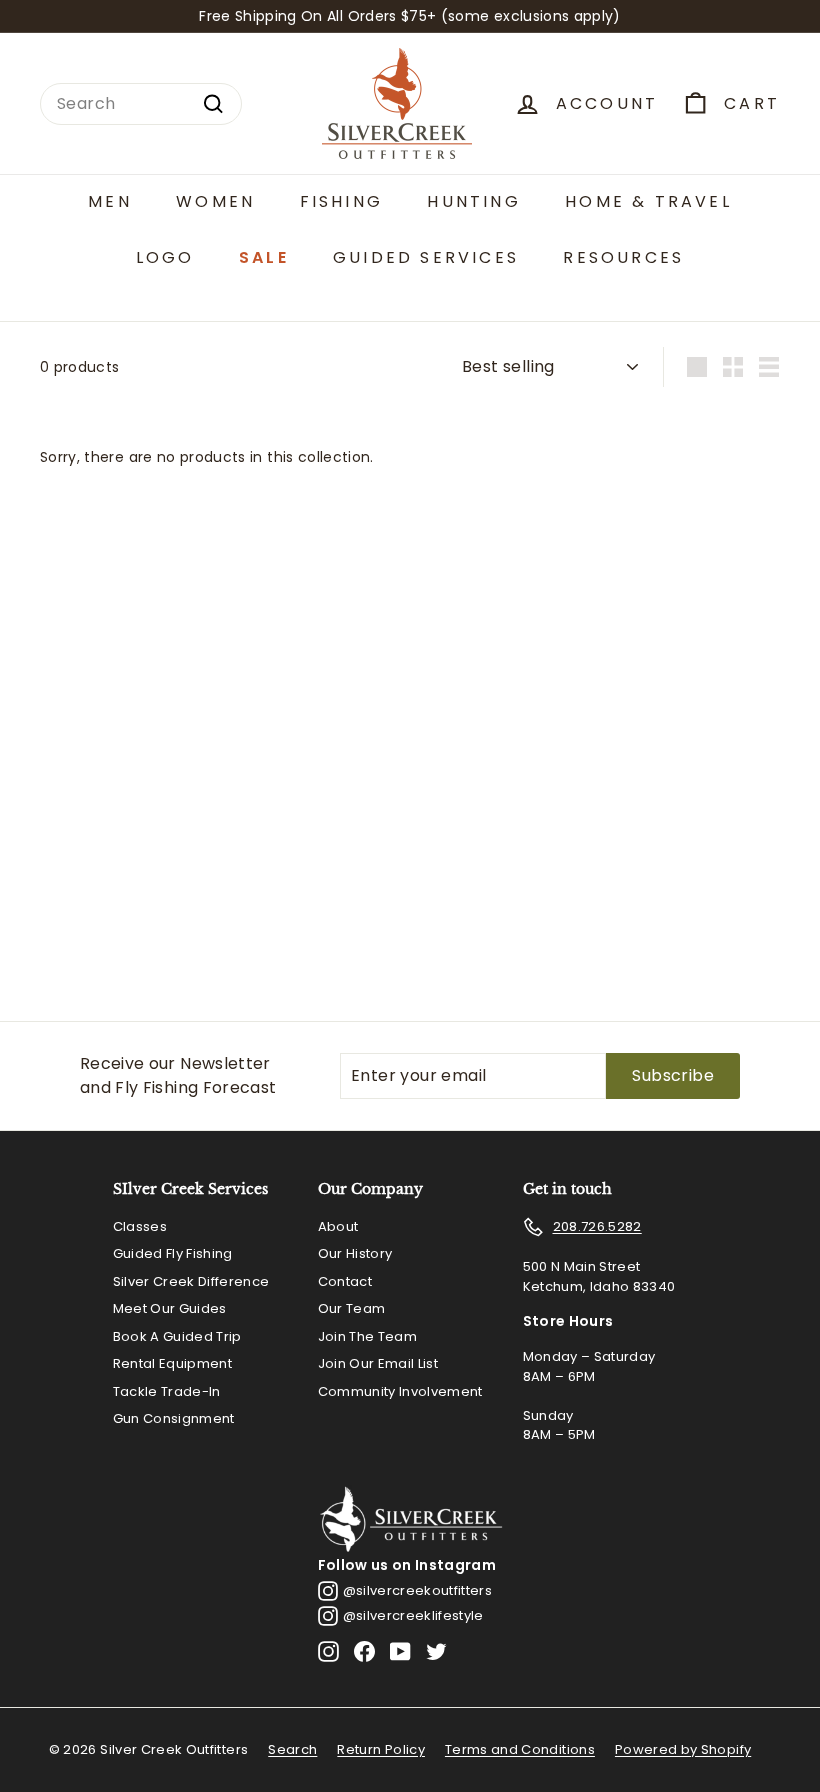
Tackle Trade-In (167, 1391)
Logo (165, 257)
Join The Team (368, 1336)
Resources (623, 257)
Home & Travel (648, 201)
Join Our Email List (378, 1363)
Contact (345, 1281)
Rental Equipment (173, 1363)
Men (110, 201)
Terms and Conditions (520, 1749)
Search (292, 1749)
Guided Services (426, 257)
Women (215, 201)
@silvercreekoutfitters (418, 1590)
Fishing (341, 201)
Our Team (352, 1308)
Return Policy (381, 1749)
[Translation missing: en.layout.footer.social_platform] (328, 1651)
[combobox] (141, 104)
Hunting (473, 201)
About (338, 1226)
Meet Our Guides (170, 1308)
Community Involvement (400, 1391)
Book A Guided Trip (177, 1336)
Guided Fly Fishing (173, 1253)
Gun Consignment (174, 1418)
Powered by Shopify (683, 1749)
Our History (355, 1253)
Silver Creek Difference (191, 1281)
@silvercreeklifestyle (413, 1615)
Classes (140, 1226)
